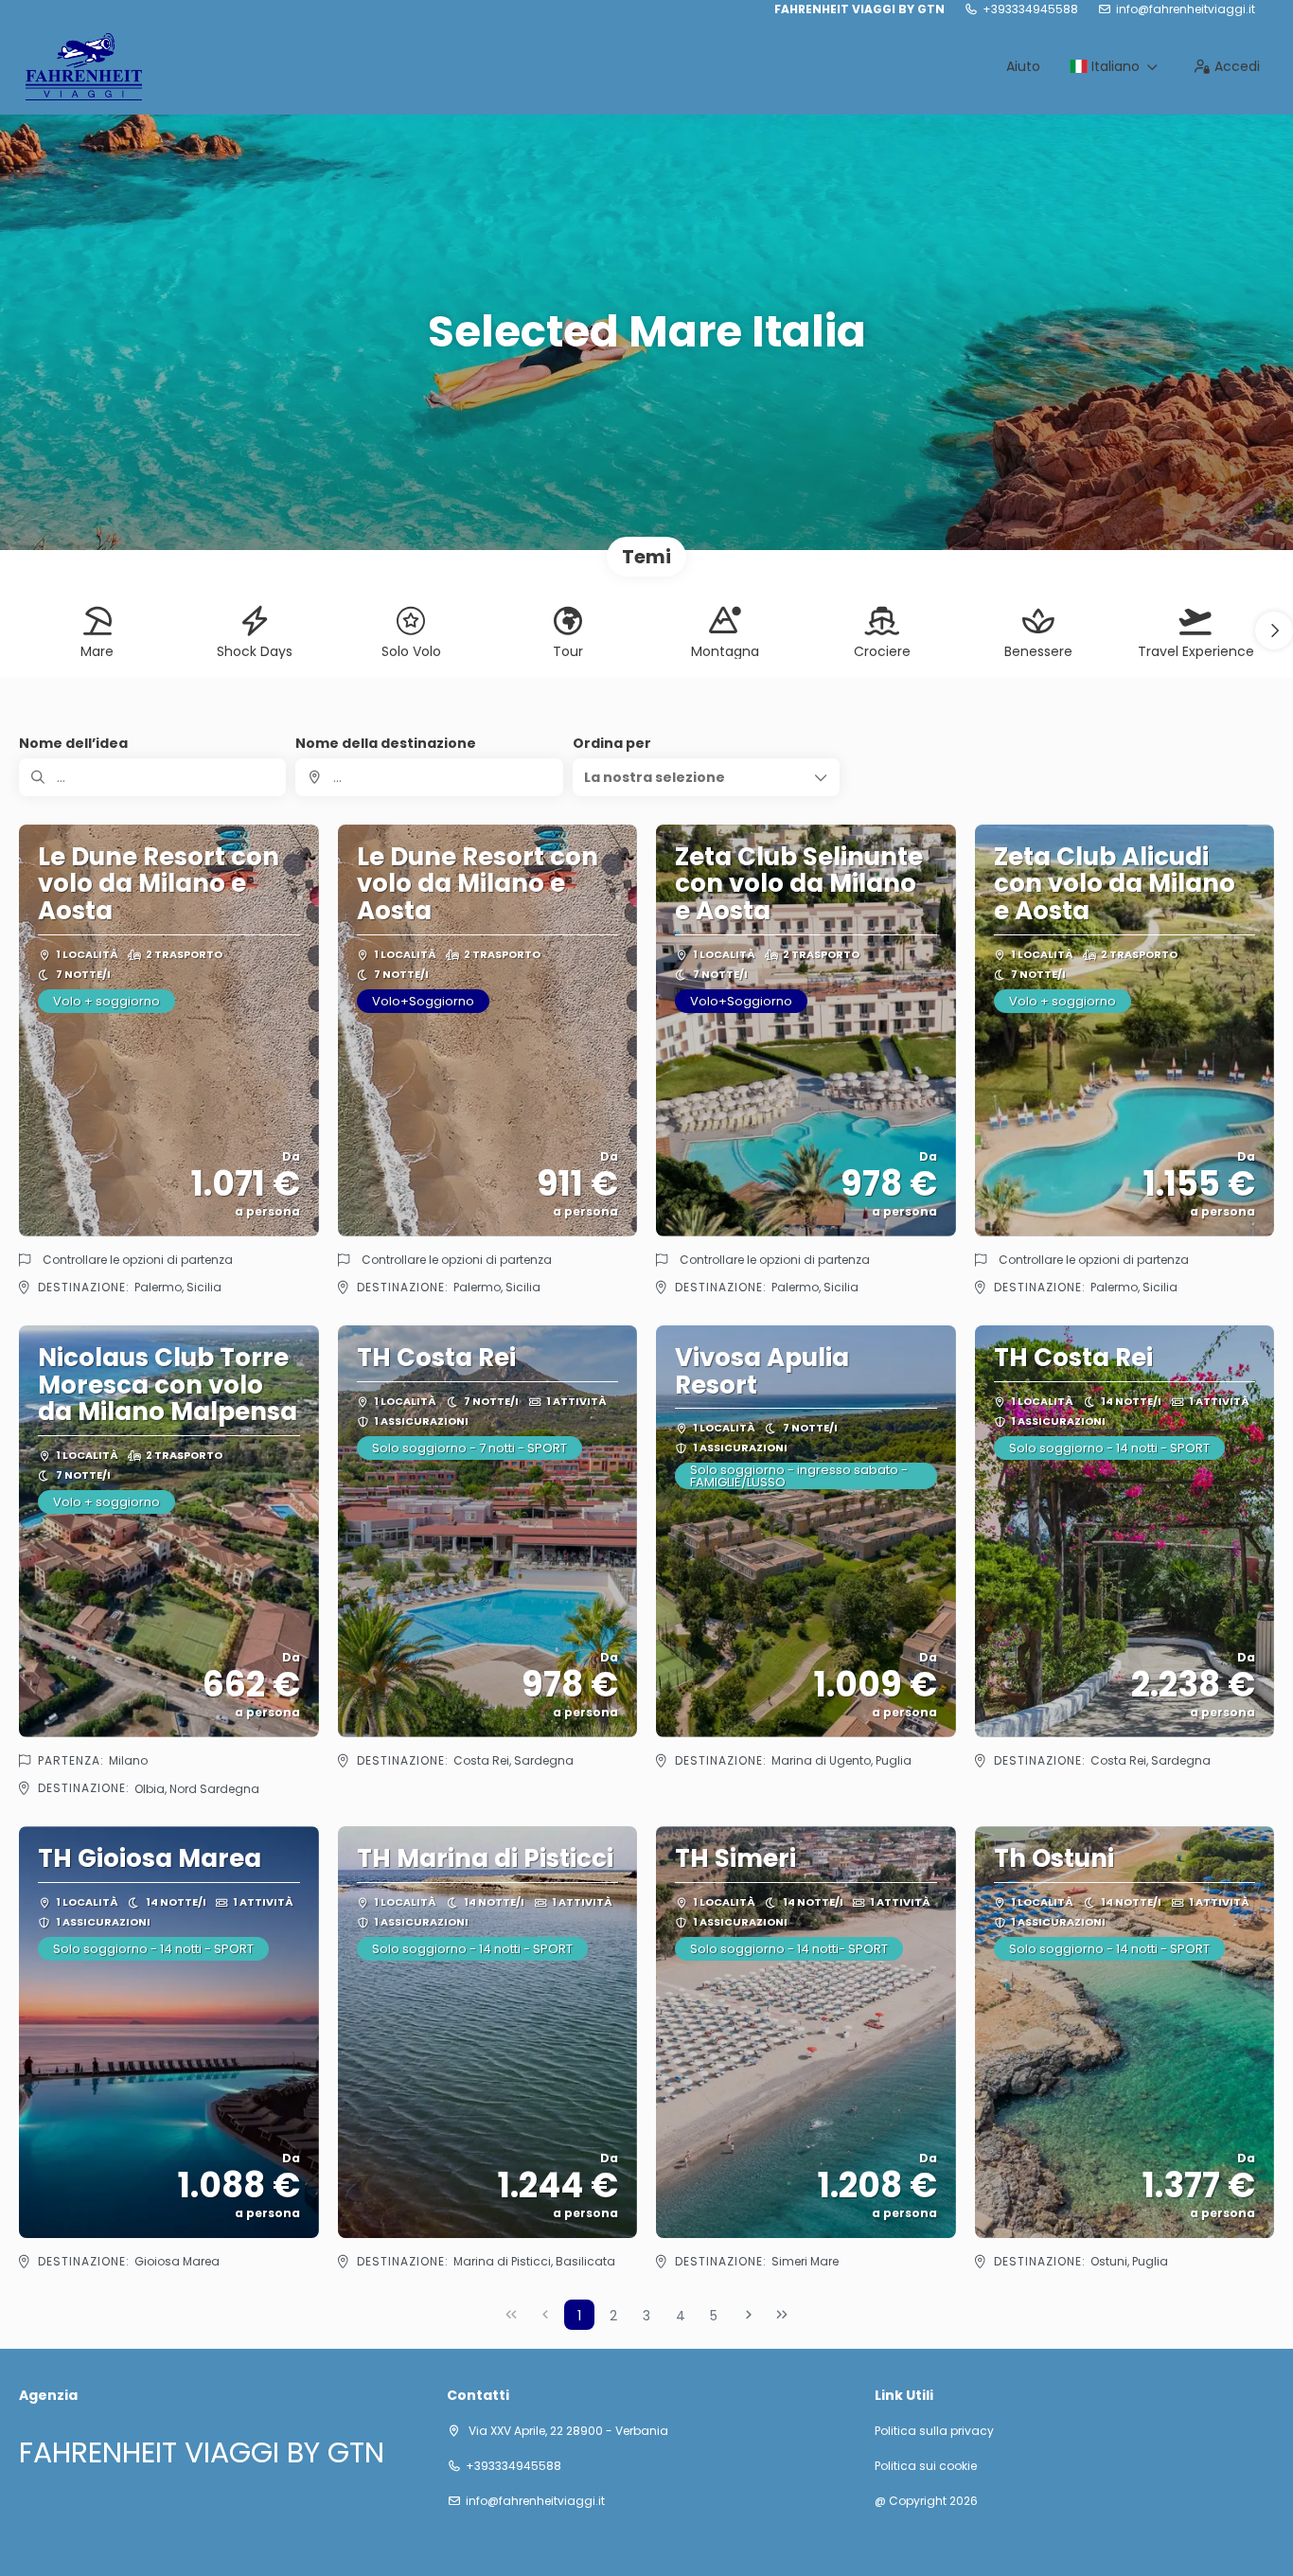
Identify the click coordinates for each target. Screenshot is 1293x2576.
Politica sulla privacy (934, 2431)
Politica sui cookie (926, 2466)
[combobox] (429, 777)
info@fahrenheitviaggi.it (1186, 9)
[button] (1274, 631)
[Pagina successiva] (749, 2315)
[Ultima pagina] (782, 2315)
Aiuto (1023, 66)
